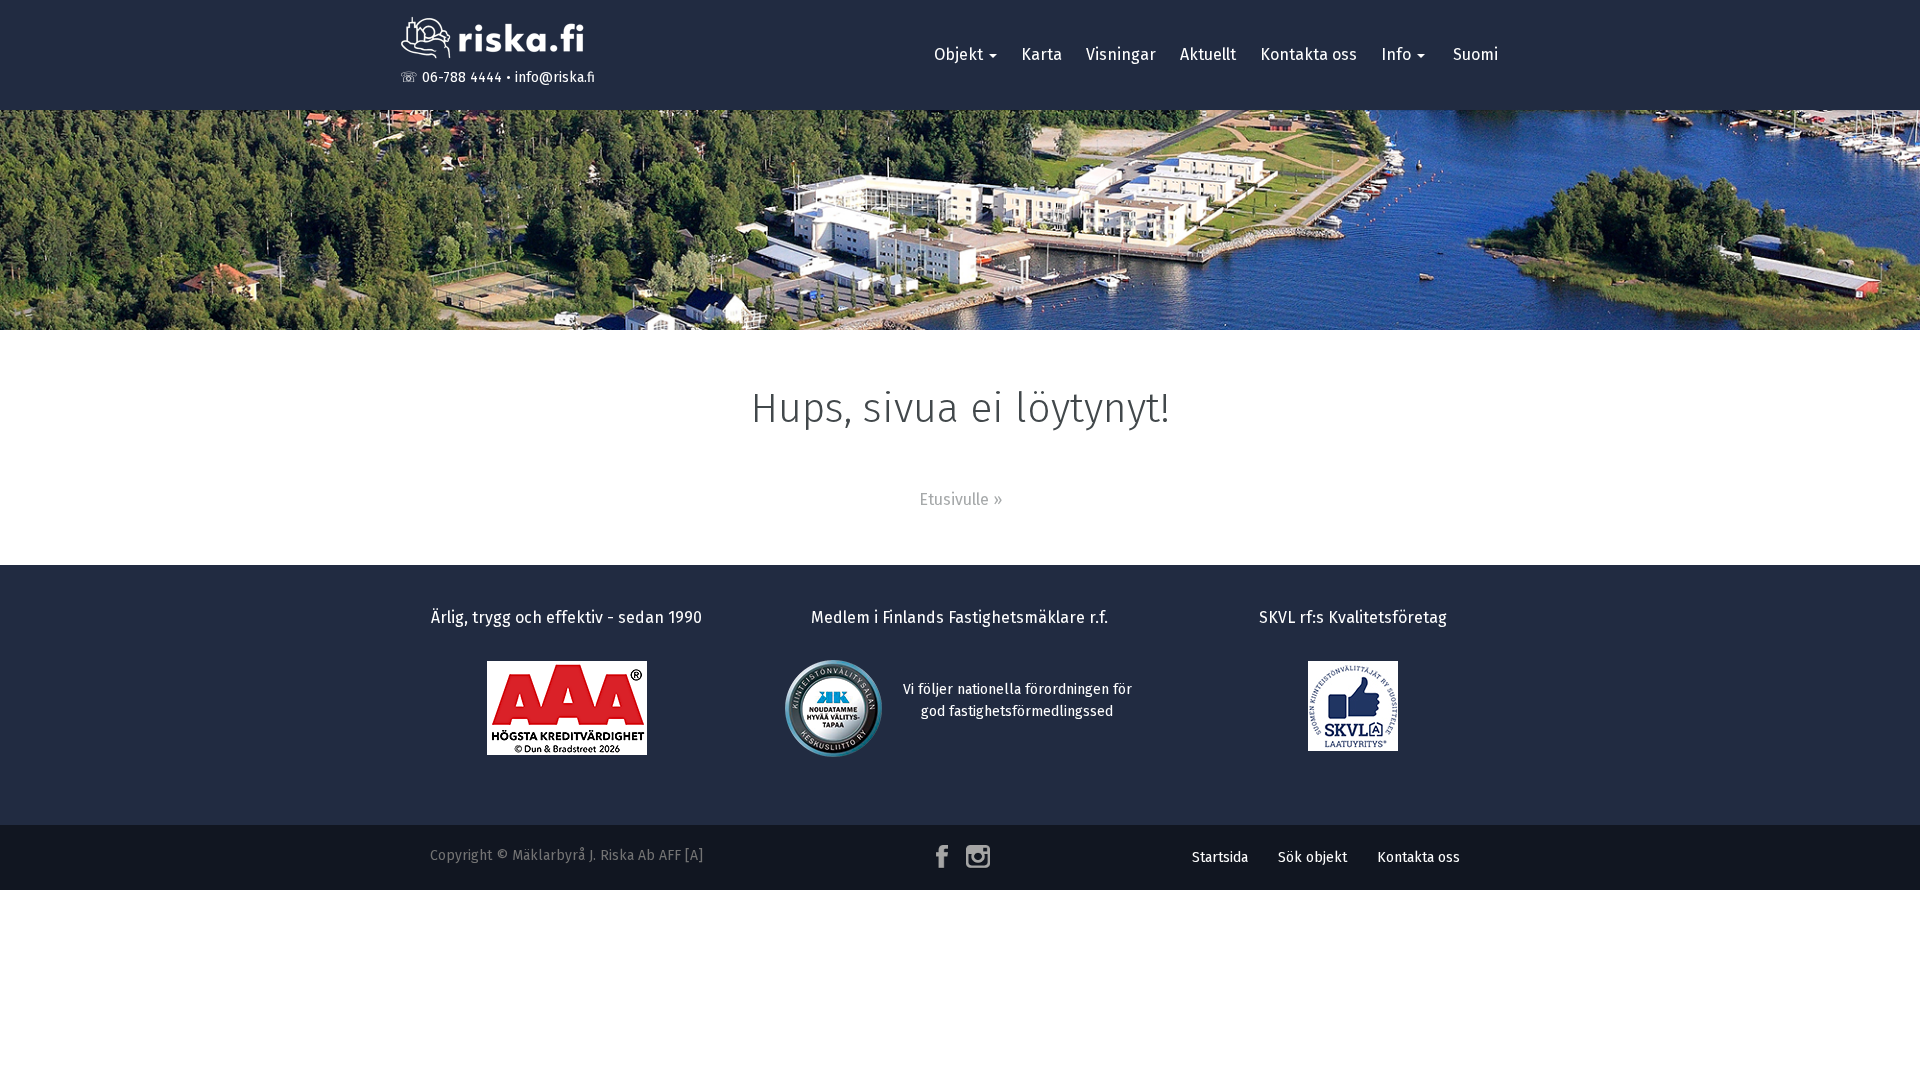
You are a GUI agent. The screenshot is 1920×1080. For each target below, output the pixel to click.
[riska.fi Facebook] (944, 856)
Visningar (1121, 54)
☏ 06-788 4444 (451, 77)
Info (1398, 54)
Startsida (1220, 857)
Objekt (960, 54)
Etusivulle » (960, 499)
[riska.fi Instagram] (974, 856)
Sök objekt (1312, 857)
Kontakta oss (1308, 54)
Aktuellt (1208, 54)
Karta (1041, 54)
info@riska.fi (555, 77)
